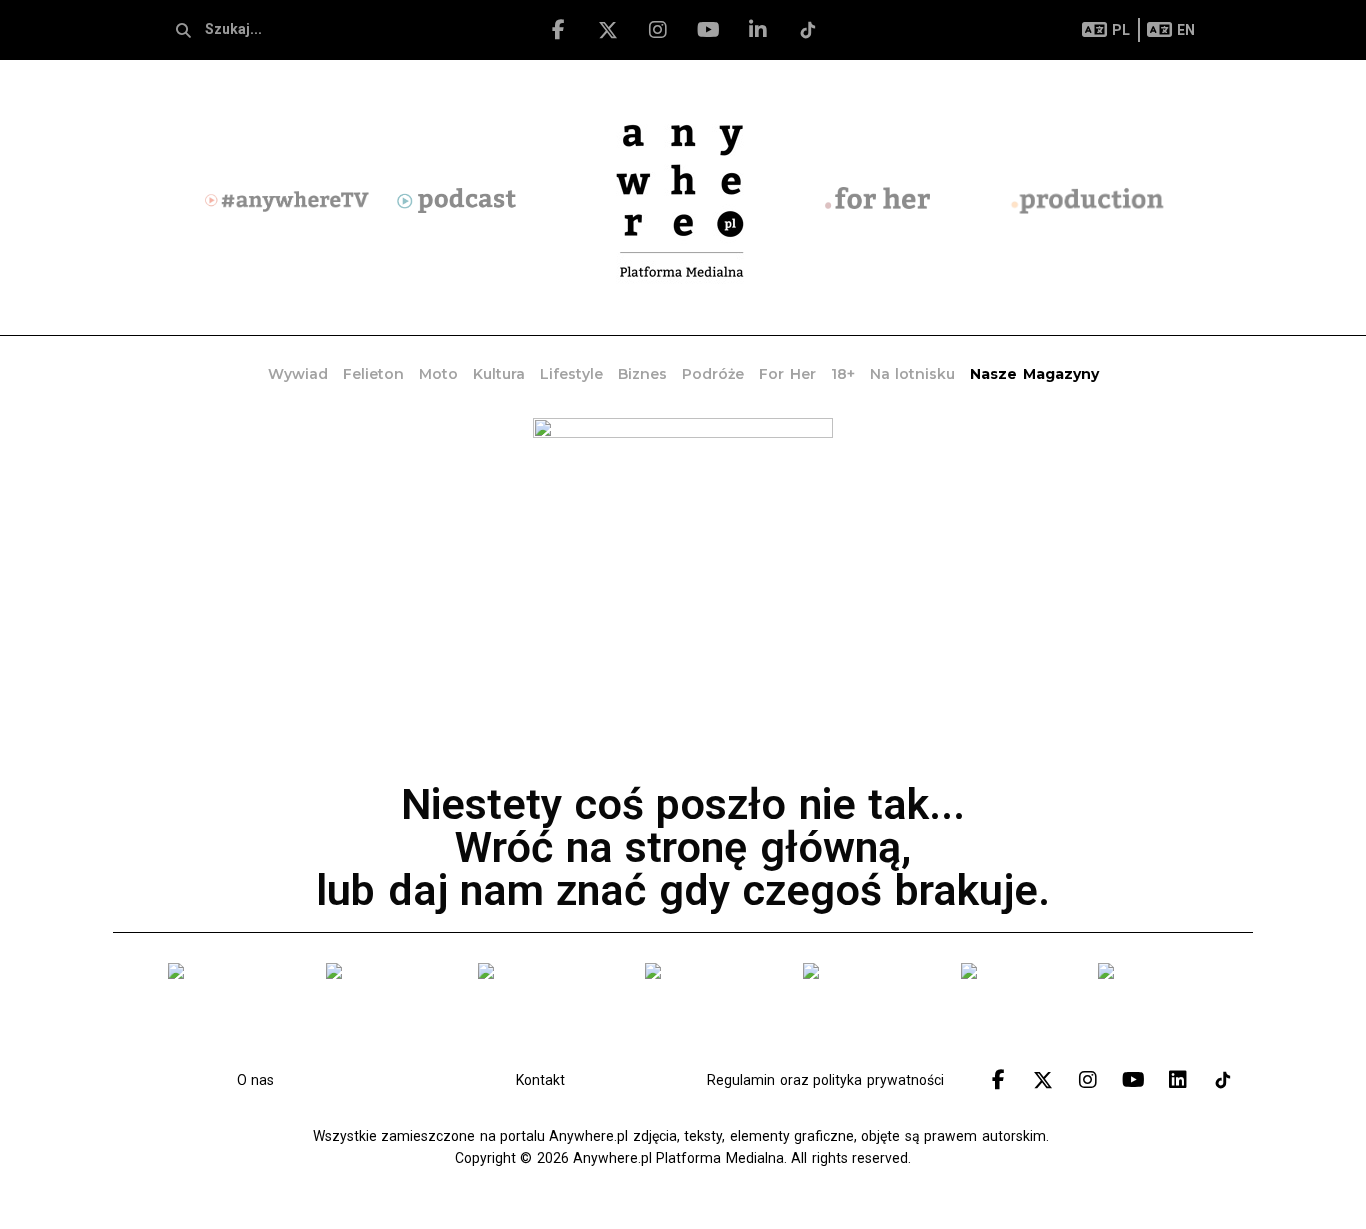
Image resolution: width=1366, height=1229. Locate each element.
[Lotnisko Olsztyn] (867, 1009)
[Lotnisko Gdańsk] (232, 1009)
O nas (255, 1080)
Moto (438, 374)
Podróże (713, 374)
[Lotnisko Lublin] (1156, 1009)
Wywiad (298, 374)
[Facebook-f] (558, 30)
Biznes (642, 374)
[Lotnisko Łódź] (1014, 1009)
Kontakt (540, 1080)
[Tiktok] (808, 30)
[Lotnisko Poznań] (708, 1009)
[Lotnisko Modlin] (386, 1009)
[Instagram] (658, 30)
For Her (787, 374)
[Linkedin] (1178, 1080)
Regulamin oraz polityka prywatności (825, 1080)
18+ (843, 374)
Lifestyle (571, 374)
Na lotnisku (912, 374)
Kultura (499, 374)
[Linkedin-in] (758, 30)
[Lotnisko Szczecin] (546, 1009)
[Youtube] (708, 30)
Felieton (373, 374)
